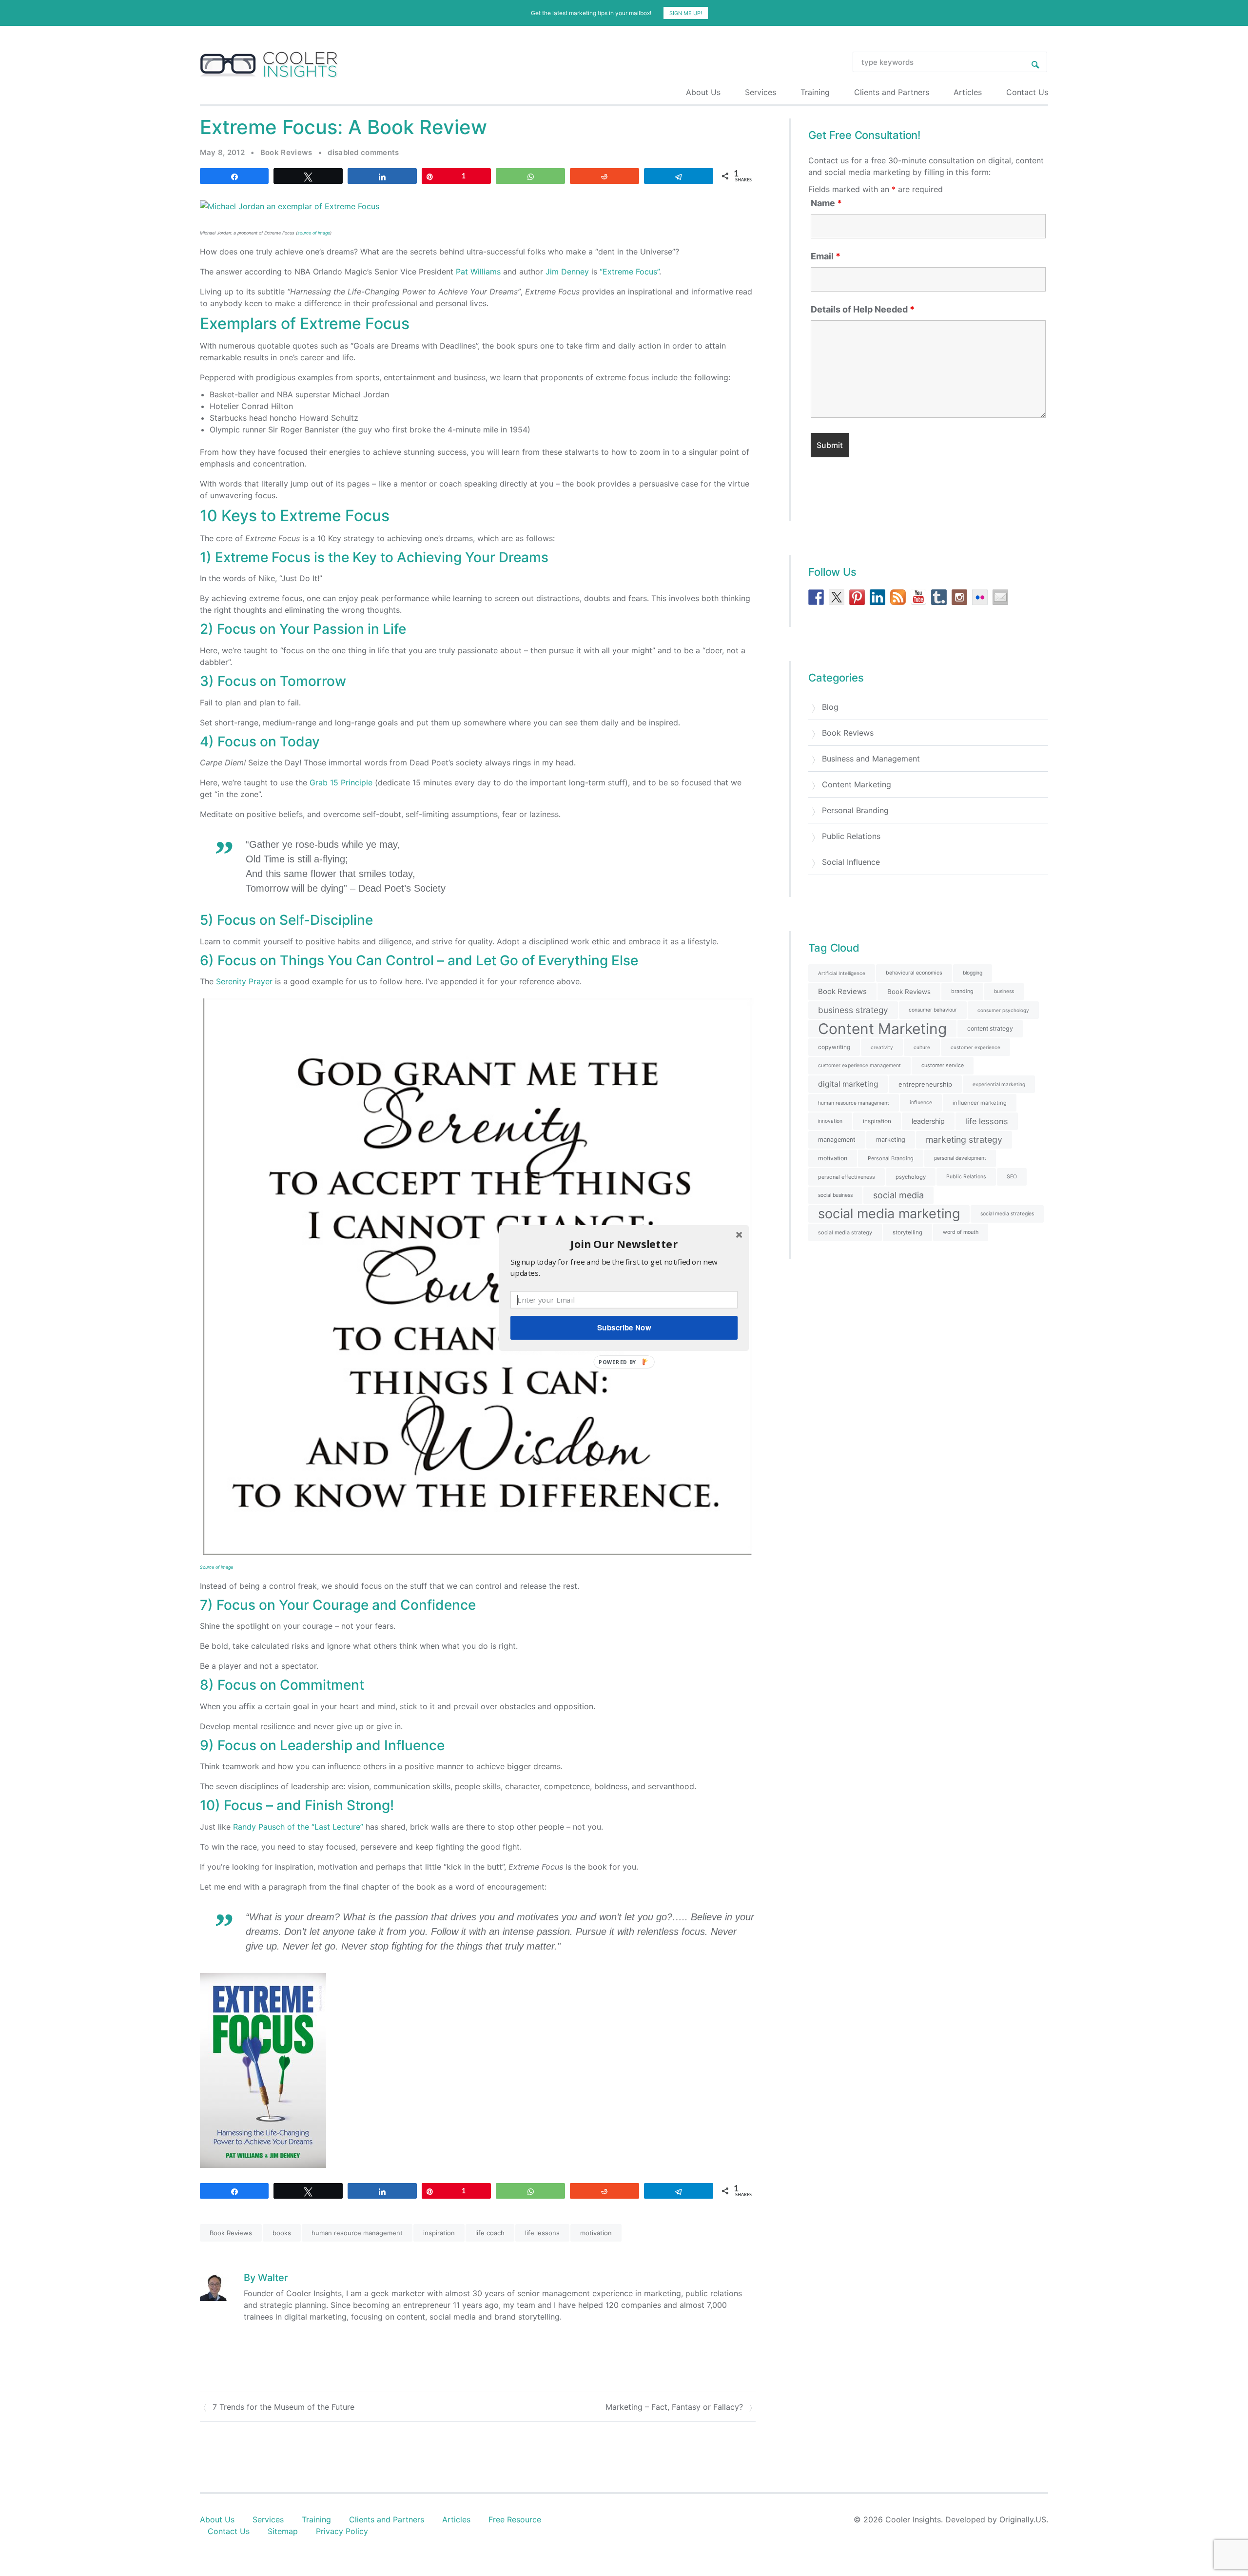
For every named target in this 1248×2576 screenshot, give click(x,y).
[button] (624, 1244)
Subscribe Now (624, 1327)
